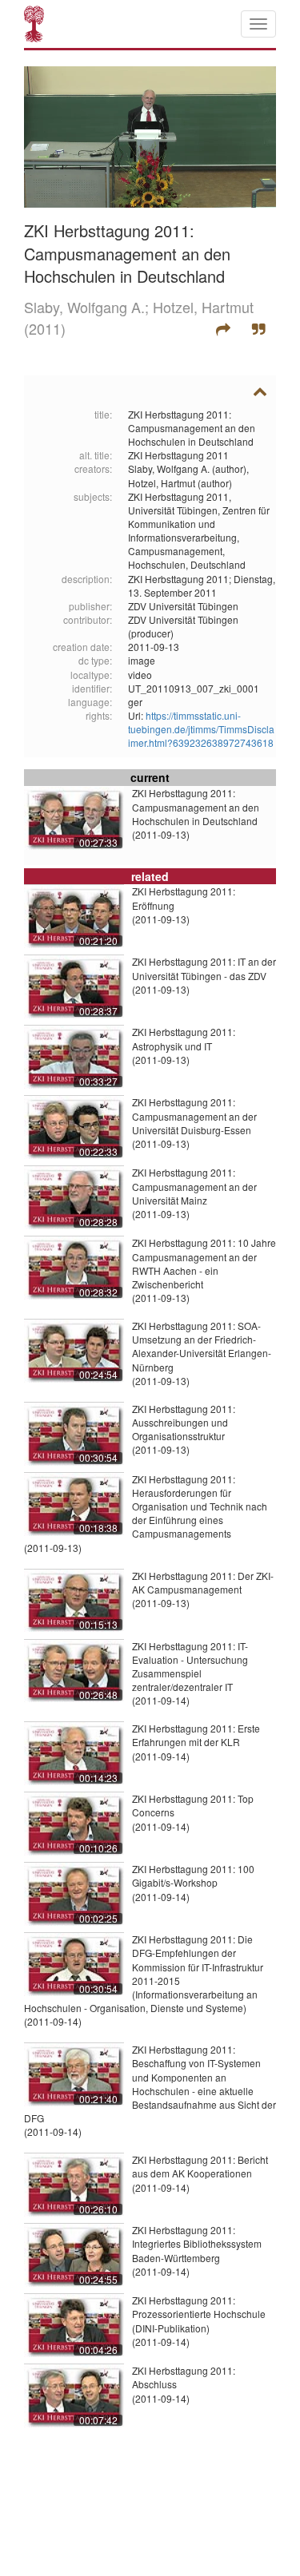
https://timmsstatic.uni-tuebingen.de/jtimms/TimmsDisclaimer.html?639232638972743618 (201, 729)
